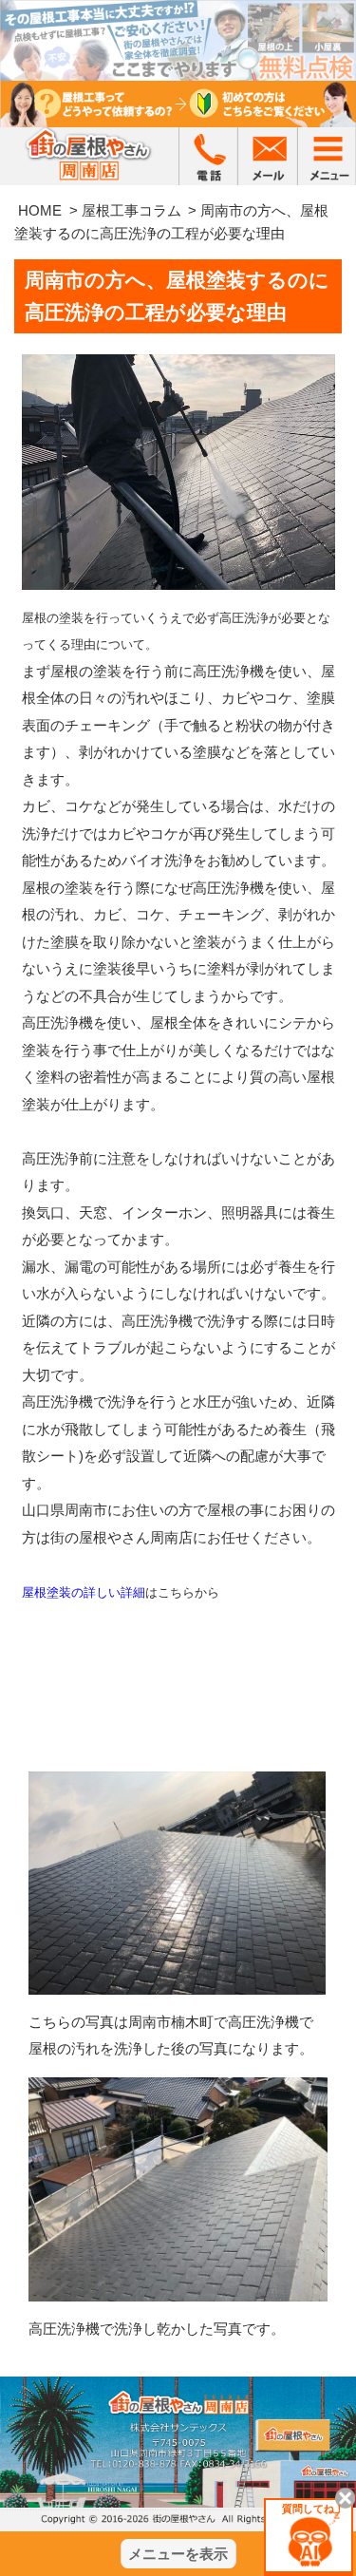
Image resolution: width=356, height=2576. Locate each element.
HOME (40, 210)
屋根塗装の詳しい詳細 (84, 1592)
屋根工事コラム (131, 210)
